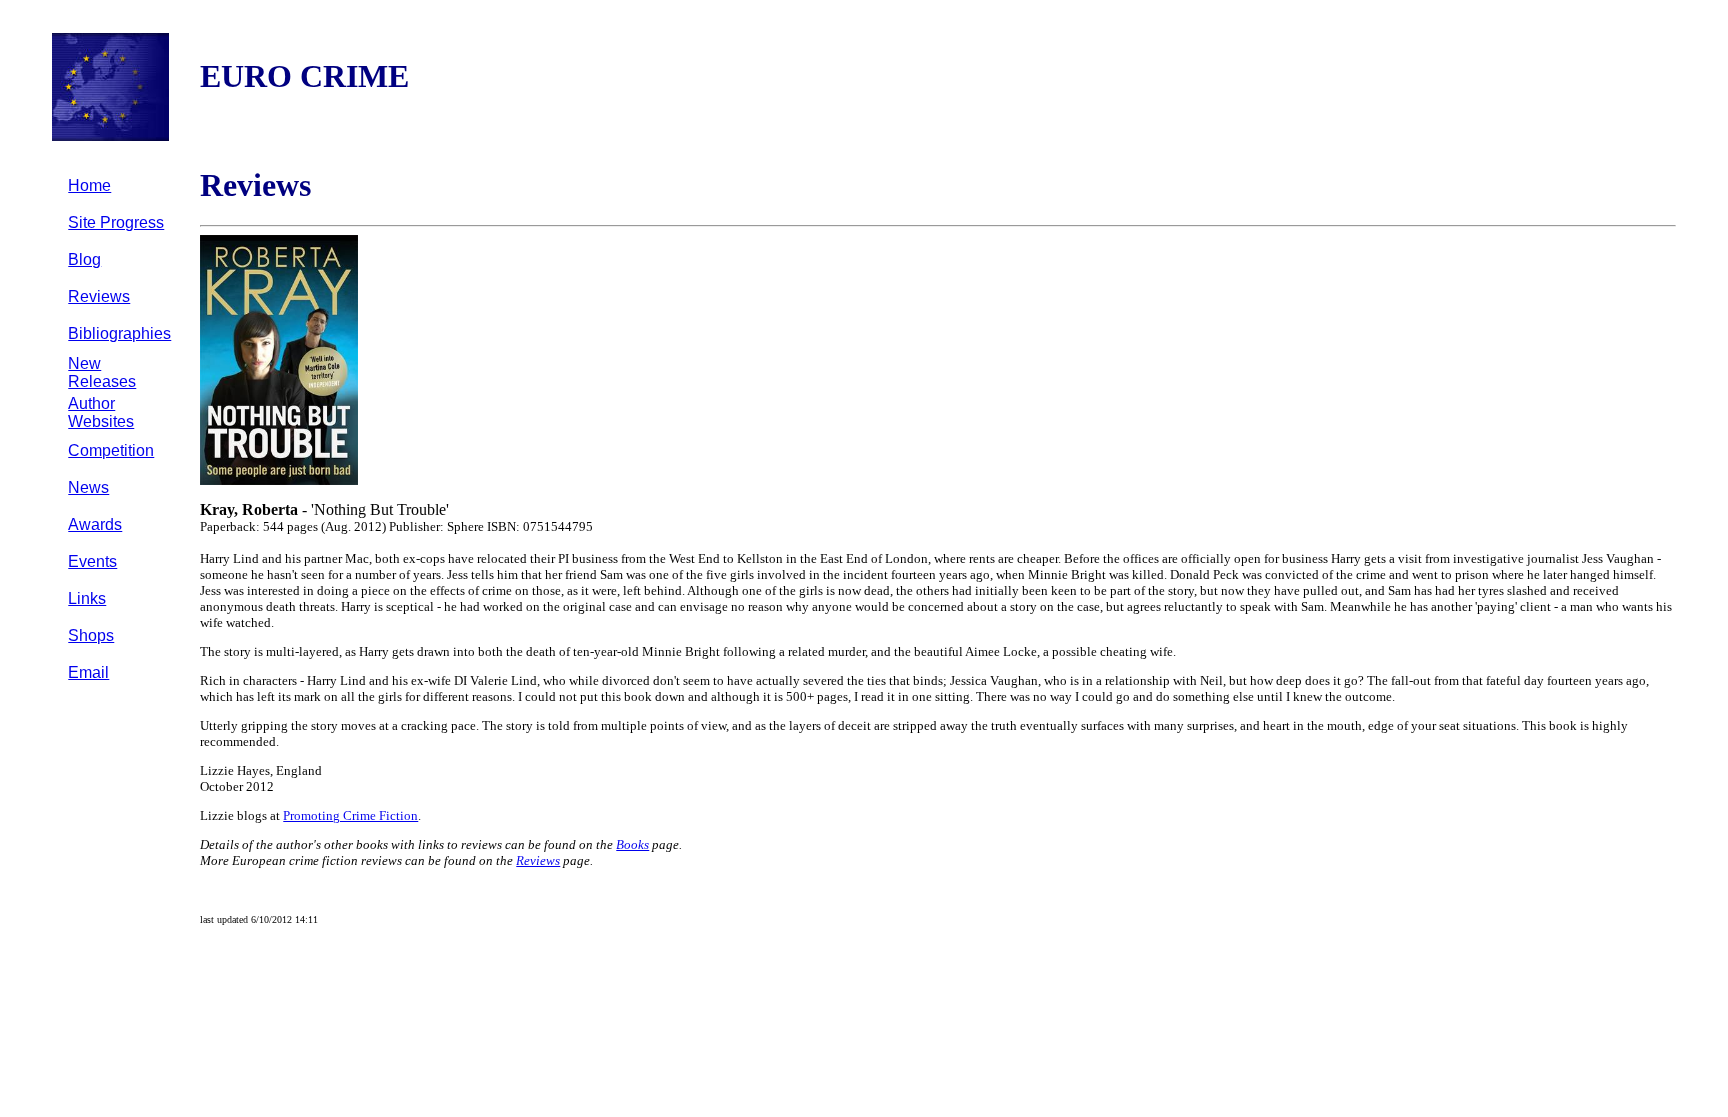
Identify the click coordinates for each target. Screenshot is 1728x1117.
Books (632, 844)
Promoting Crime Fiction (350, 815)
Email (88, 672)
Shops (91, 635)
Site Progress (116, 222)
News (88, 487)
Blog (84, 259)
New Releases (102, 372)
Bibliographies (119, 333)
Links (87, 598)
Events (92, 561)
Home (89, 185)
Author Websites (101, 412)
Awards (95, 524)
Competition (111, 450)
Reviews (99, 296)
